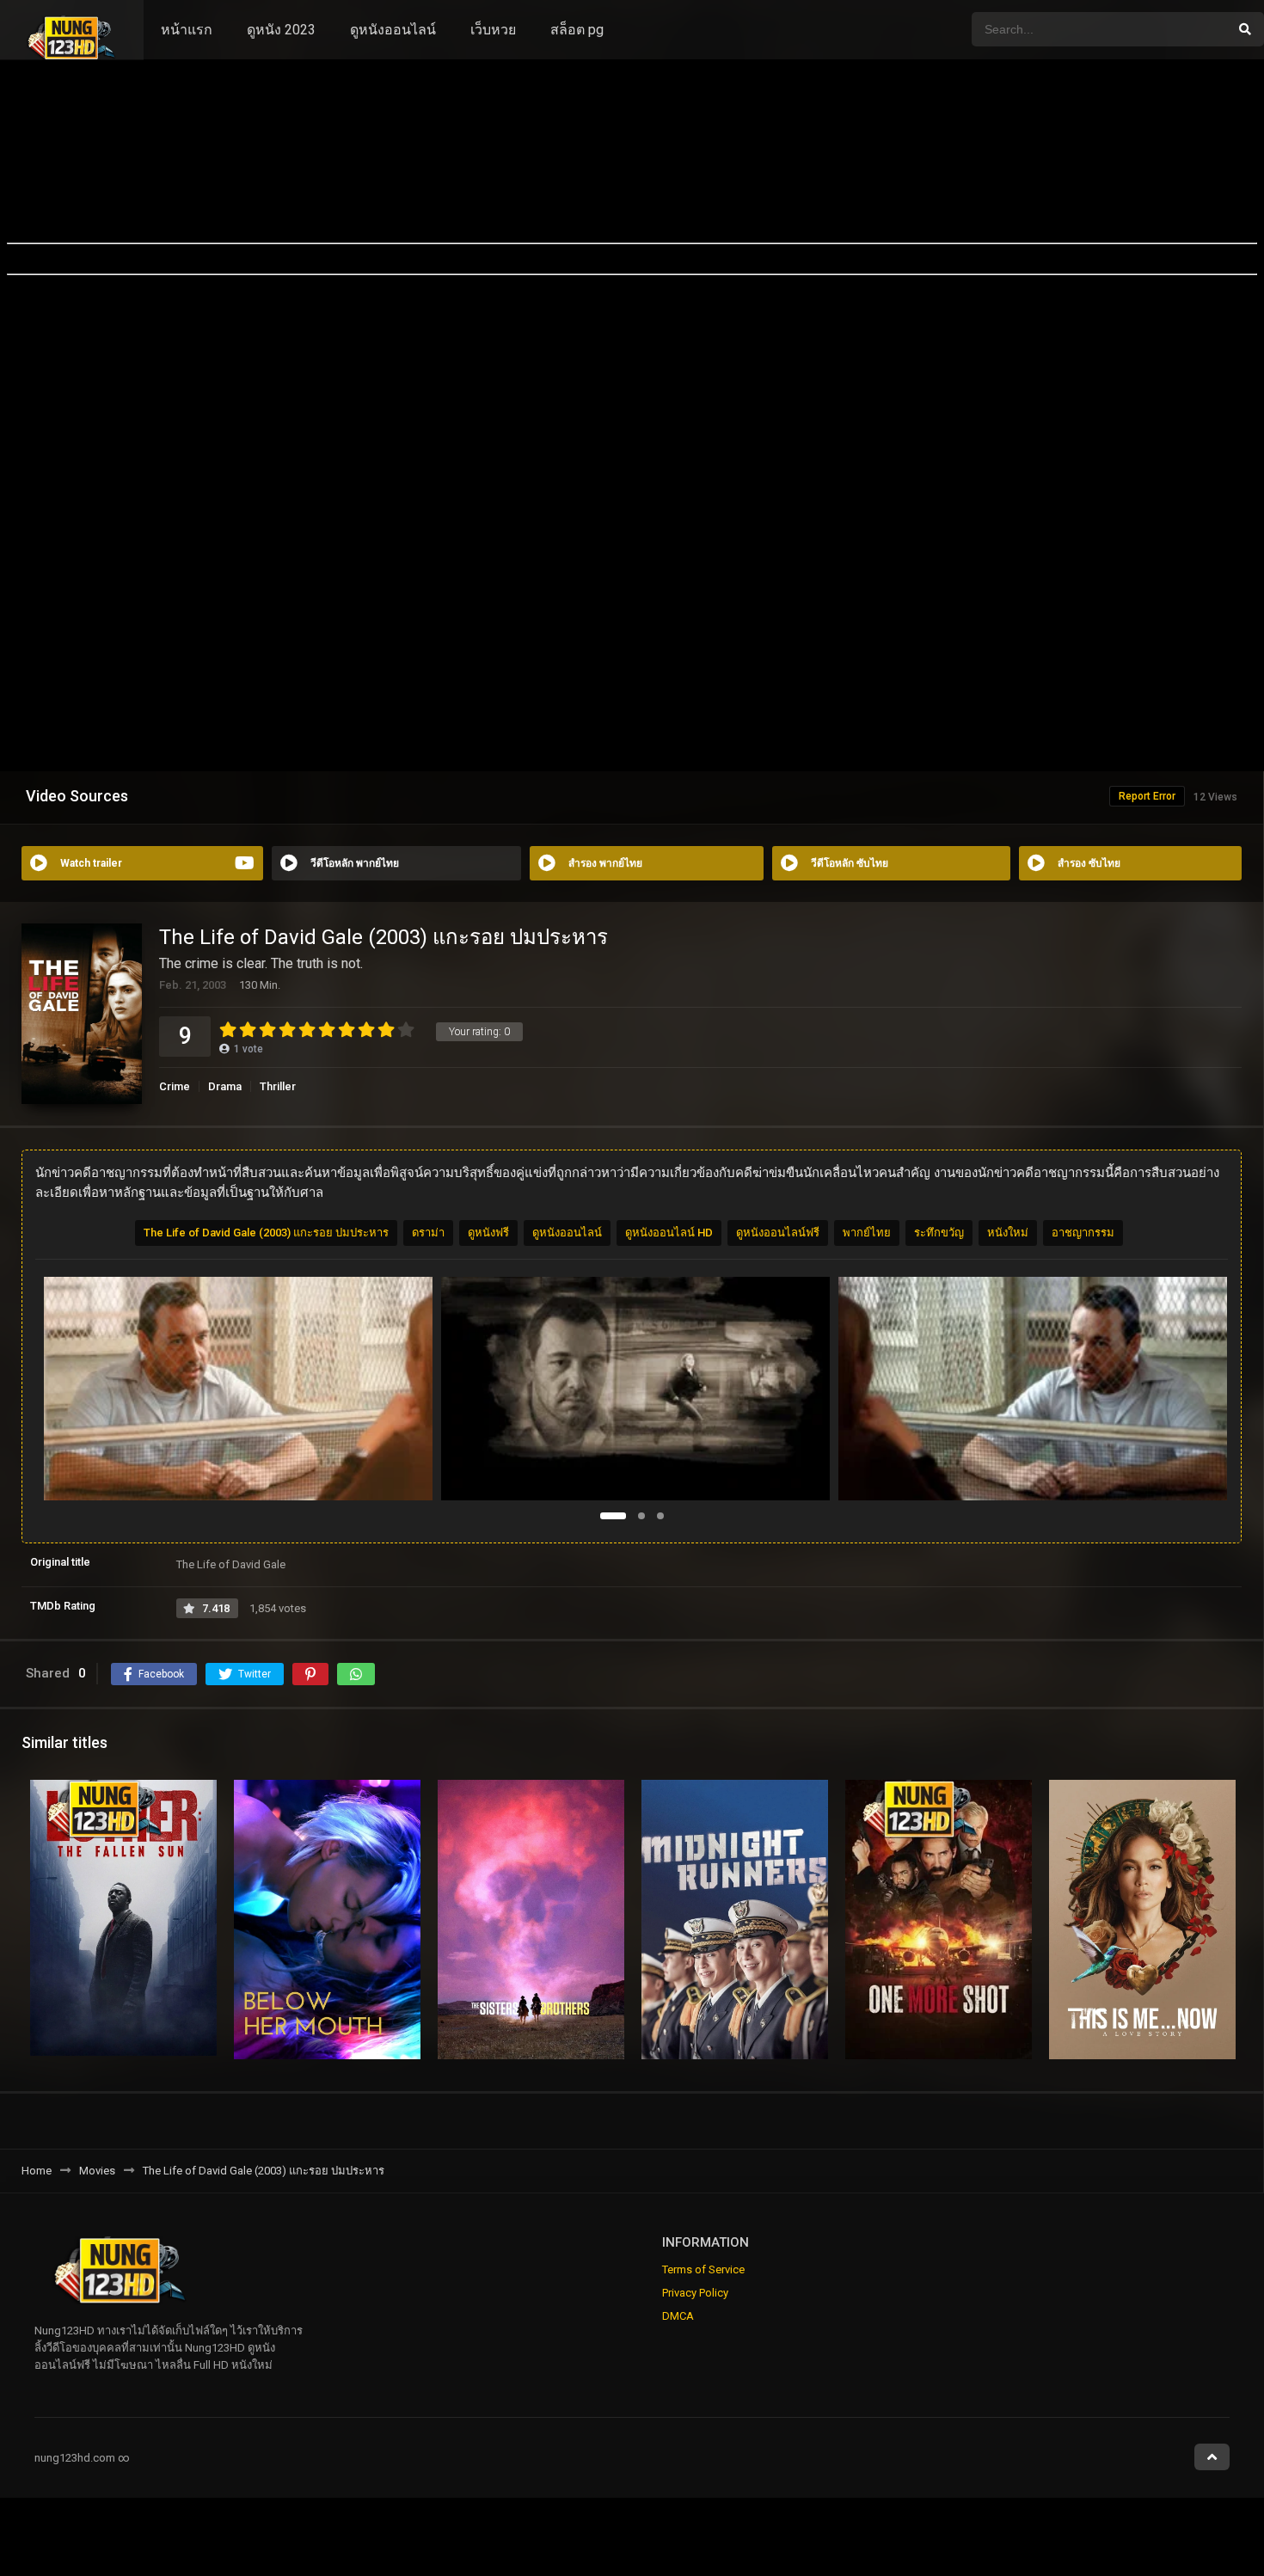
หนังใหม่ (1008, 1233)
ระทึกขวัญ (939, 1233)
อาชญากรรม (1083, 1233)
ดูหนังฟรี (488, 1233)
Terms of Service (703, 2269)
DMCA (678, 2316)
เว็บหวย (493, 30)
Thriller (278, 1086)
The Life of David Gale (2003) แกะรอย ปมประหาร (266, 1233)
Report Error (1147, 796)
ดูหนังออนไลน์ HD (669, 1233)
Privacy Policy (695, 2293)
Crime (175, 1086)
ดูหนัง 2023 (281, 30)
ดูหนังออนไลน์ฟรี (778, 1233)
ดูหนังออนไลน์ (393, 30)
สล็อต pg (577, 30)
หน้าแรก (187, 30)
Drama (225, 1086)
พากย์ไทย (867, 1233)
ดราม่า (428, 1233)
